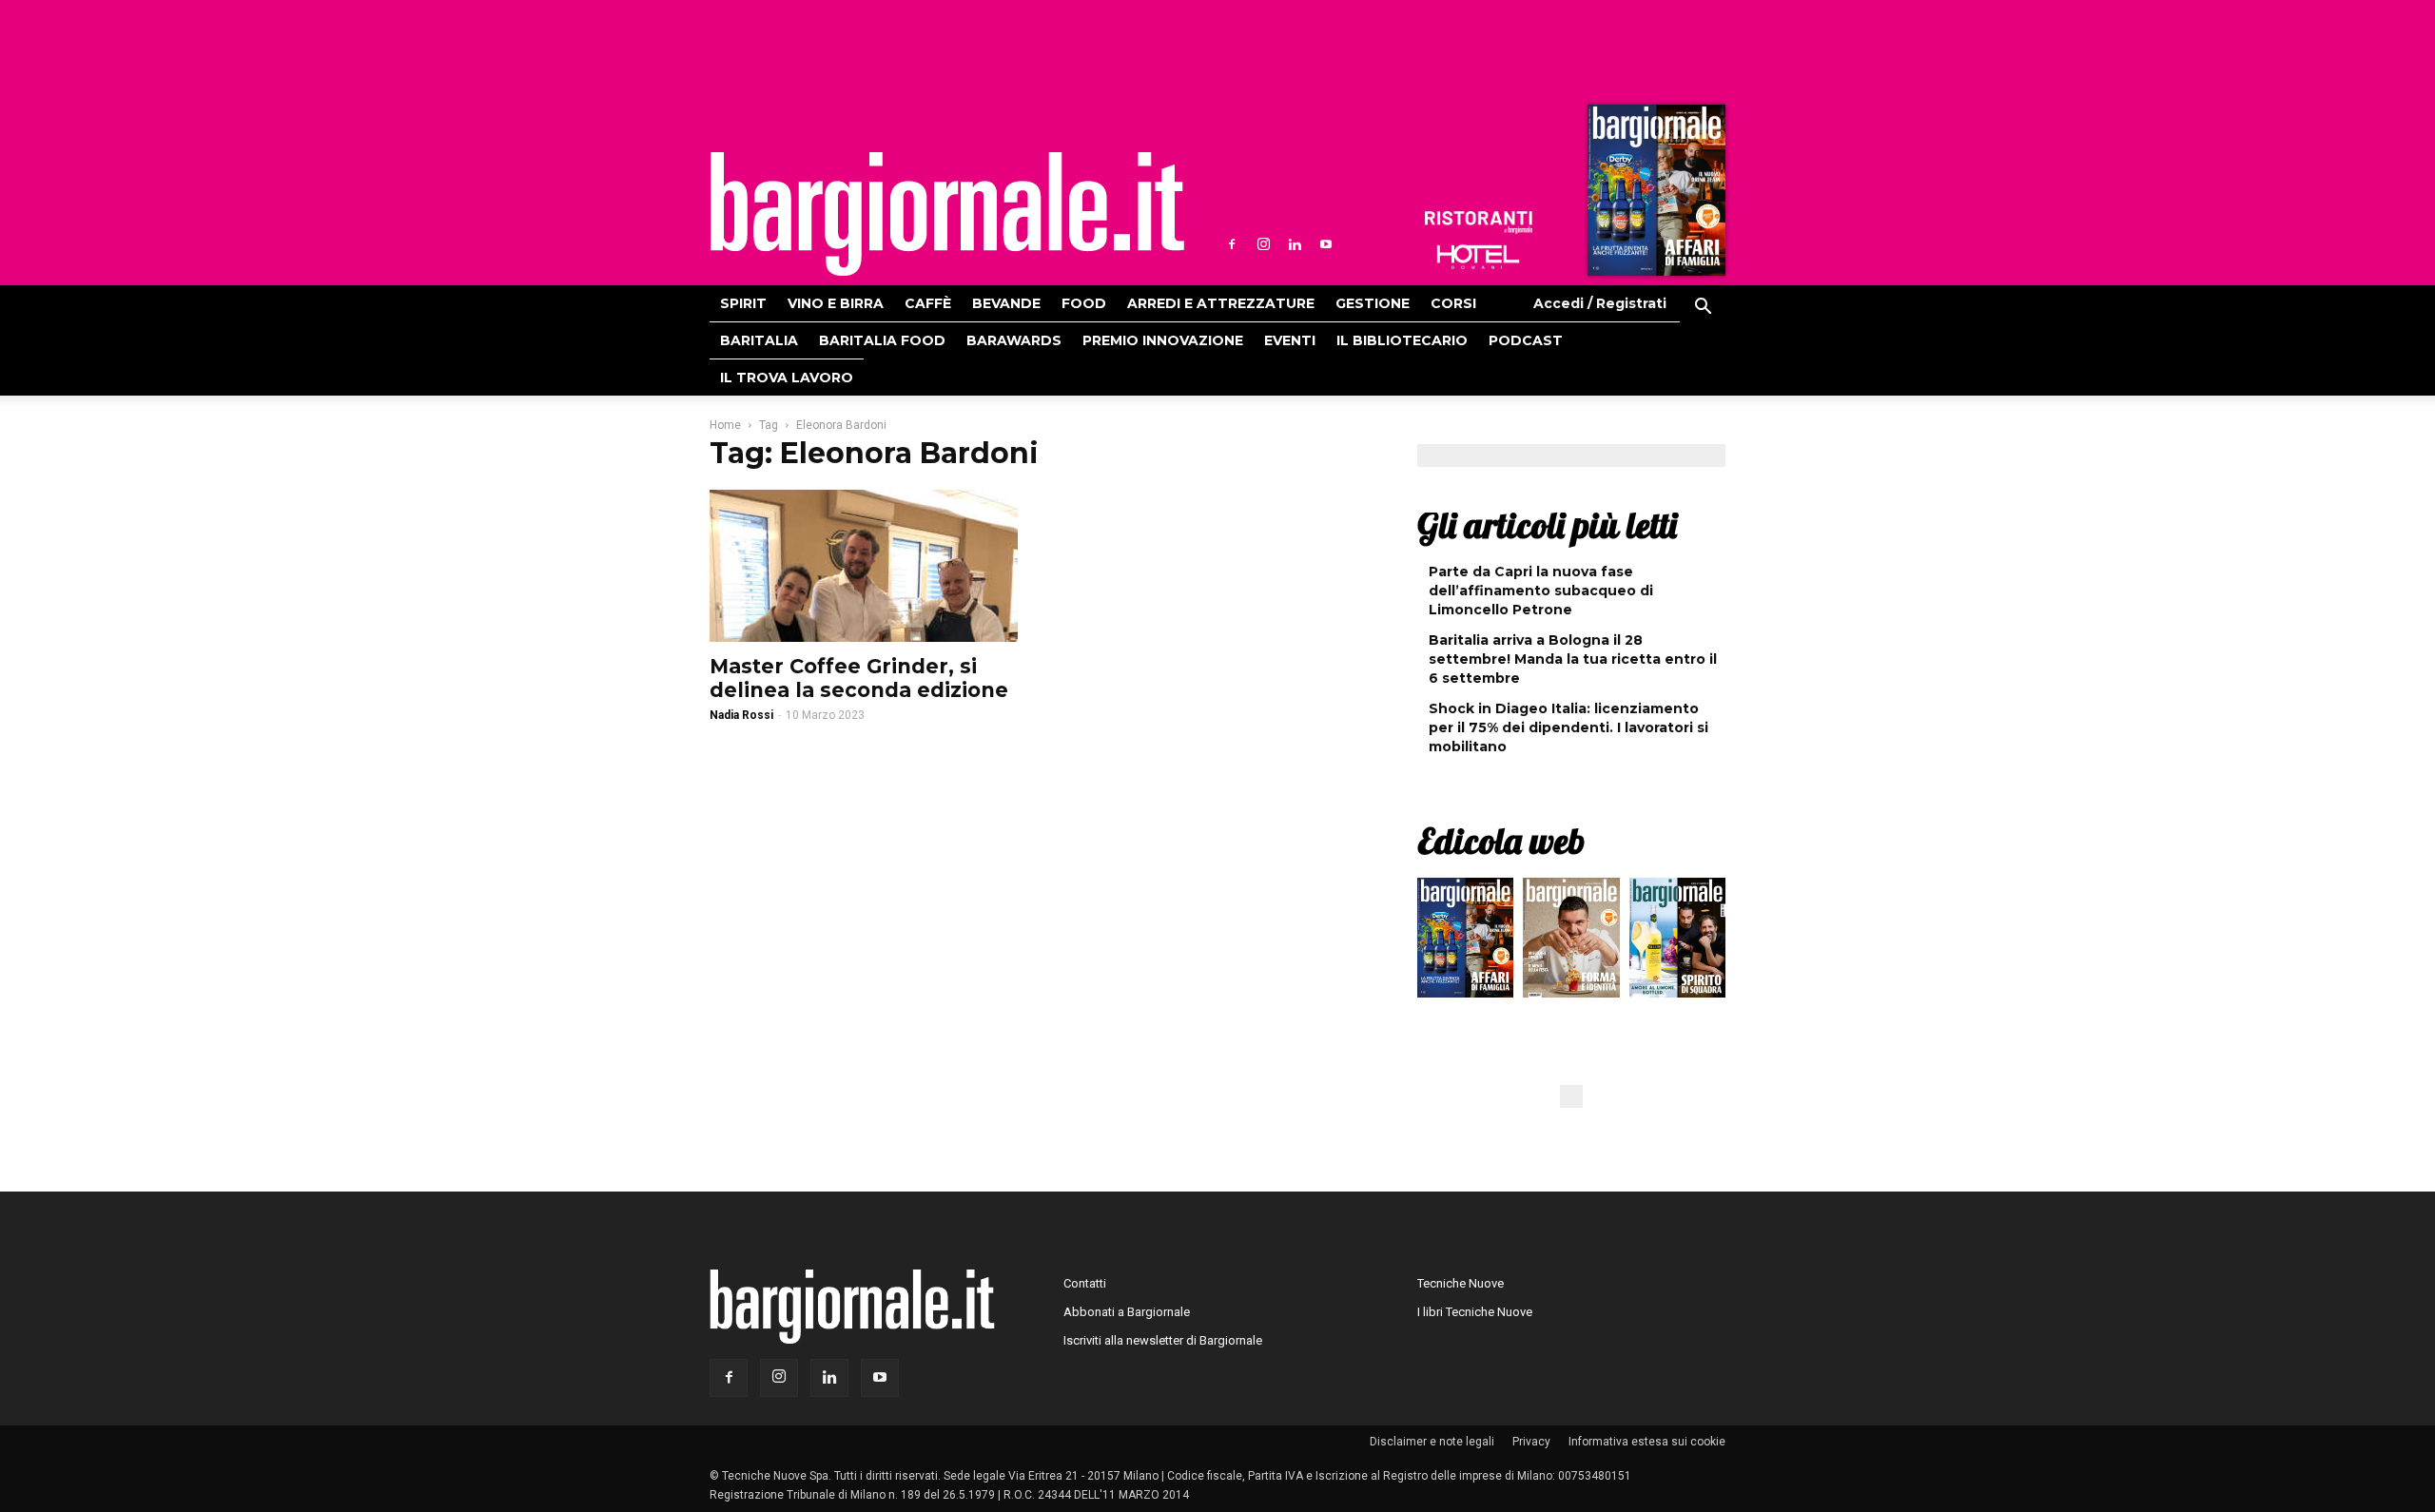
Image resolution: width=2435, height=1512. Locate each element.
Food (1084, 303)
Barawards (1014, 340)
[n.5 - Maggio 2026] (1677, 942)
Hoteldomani (1478, 257)
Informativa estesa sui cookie (1647, 1442)
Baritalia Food (882, 340)
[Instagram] (1263, 244)
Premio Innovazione (1163, 340)
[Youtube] (1326, 244)
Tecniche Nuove (1461, 1283)
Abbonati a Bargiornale (1127, 1312)
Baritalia (759, 340)
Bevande (1006, 303)
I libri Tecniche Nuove (1475, 1312)
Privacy (1531, 1442)
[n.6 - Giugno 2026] (1571, 942)
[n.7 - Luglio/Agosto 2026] (1654, 195)
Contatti (1085, 1283)
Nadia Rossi (741, 715)
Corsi (1453, 303)
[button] (1703, 309)
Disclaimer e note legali (1432, 1442)
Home (725, 425)
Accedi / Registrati (1600, 303)
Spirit (743, 303)
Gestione (1373, 303)
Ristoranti (1478, 223)
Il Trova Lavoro (787, 378)
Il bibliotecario (1402, 340)
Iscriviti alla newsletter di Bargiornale (1163, 1340)
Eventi (1290, 340)
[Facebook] (1232, 244)
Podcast (1526, 340)
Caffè (928, 303)
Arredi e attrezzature (1221, 303)
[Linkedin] (1295, 244)
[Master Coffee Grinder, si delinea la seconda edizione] (864, 566)
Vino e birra (836, 303)
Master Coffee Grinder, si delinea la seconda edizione (859, 678)
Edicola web (1501, 841)
